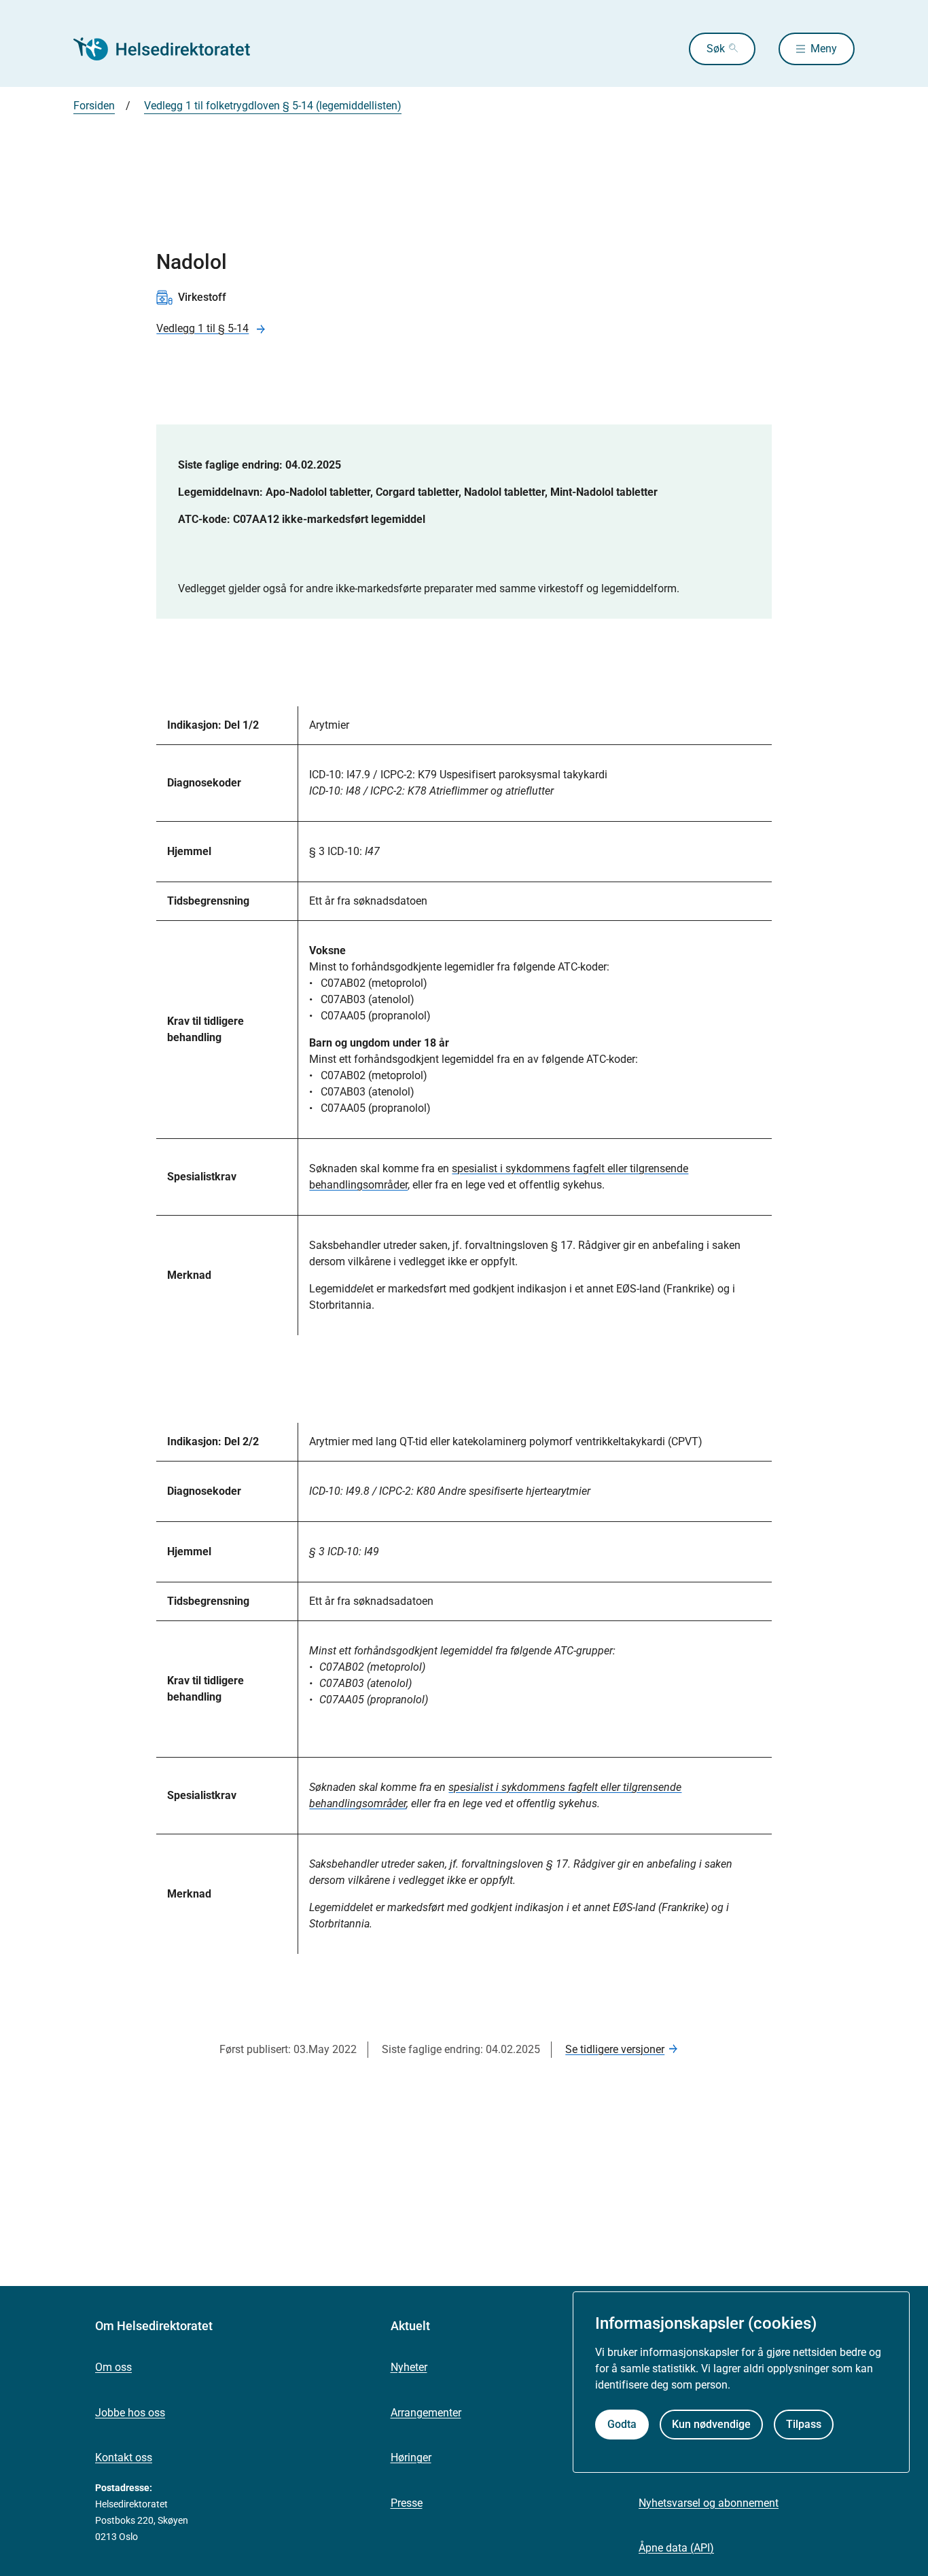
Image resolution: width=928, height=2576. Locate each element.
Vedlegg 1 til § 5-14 (202, 328)
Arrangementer (426, 2413)
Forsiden (94, 106)
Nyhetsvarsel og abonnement (709, 2503)
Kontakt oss (124, 2457)
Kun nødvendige (711, 2424)
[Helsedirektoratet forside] (171, 49)
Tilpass (804, 2424)
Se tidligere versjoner (615, 2049)
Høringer (411, 2457)
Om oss (113, 2367)
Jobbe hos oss (130, 2413)
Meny (824, 49)
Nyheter (409, 2367)
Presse (407, 2503)
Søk (716, 49)
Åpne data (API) (676, 2548)
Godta (622, 2424)
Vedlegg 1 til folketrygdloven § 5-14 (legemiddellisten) (273, 106)
